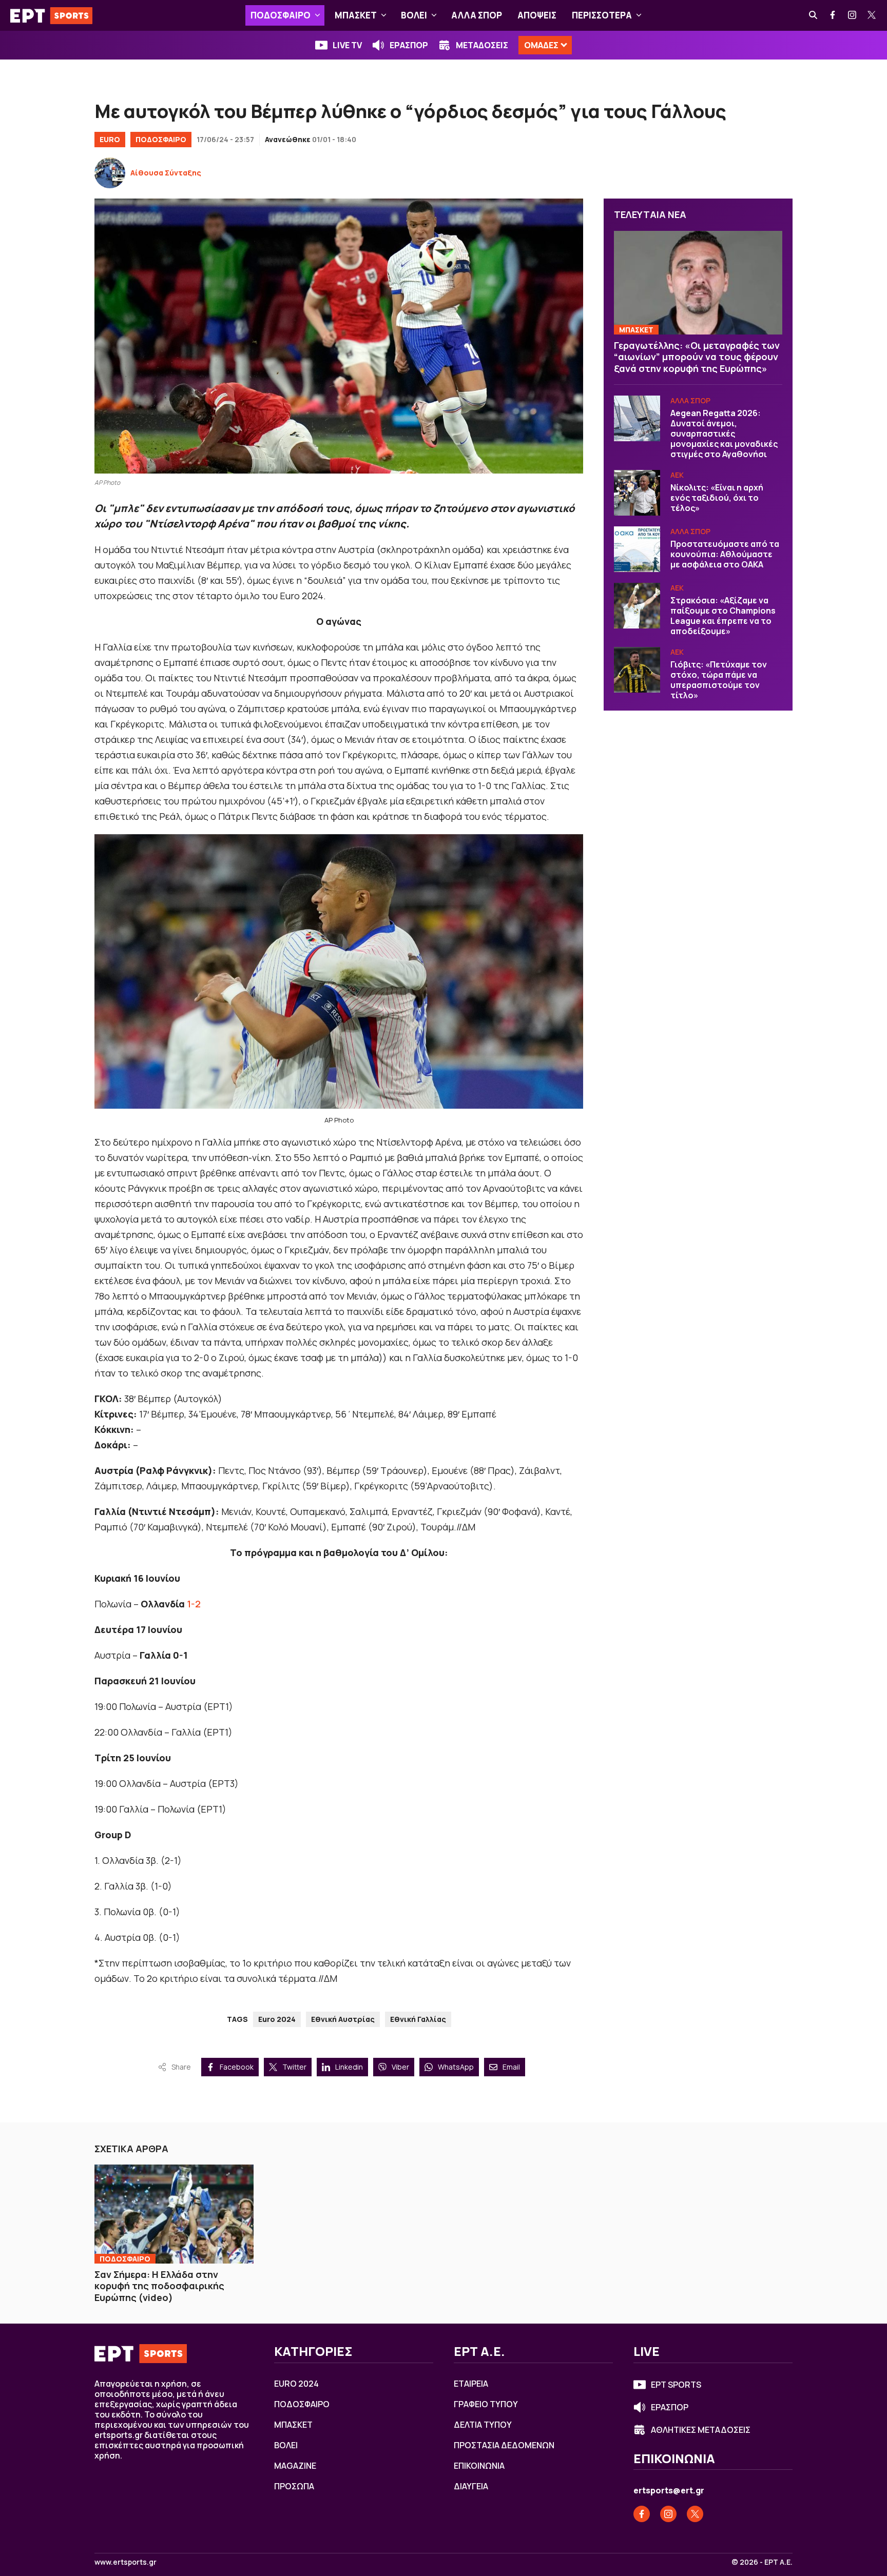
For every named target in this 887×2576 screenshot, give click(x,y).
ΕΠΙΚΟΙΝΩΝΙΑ (479, 2466)
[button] (317, 15)
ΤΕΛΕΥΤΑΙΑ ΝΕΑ (650, 214)
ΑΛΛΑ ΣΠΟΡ (477, 15)
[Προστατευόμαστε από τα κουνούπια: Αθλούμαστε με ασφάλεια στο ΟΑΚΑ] (637, 549)
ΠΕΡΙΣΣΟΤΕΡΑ (602, 15)
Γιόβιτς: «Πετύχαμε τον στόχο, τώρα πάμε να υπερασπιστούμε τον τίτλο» (719, 680)
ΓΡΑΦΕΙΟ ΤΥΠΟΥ (486, 2404)
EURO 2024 (296, 2384)
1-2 (194, 1604)
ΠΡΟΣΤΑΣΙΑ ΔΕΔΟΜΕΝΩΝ (504, 2445)
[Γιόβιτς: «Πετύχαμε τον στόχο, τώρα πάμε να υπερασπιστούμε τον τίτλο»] (637, 670)
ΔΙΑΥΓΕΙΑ (471, 2486)
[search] (814, 15)
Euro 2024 (277, 2019)
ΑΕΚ (677, 475)
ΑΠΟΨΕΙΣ (537, 15)
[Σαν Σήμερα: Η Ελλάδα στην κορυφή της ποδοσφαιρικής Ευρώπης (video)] (174, 2214)
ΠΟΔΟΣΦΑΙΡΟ (281, 15)
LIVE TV (347, 45)
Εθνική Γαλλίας (418, 2019)
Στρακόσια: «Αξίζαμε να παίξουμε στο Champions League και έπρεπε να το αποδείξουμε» (723, 616)
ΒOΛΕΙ (414, 15)
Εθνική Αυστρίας (343, 2019)
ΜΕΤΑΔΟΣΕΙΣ (482, 45)
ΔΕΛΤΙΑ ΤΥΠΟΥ (483, 2425)
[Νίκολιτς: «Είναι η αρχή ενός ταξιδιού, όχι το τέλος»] (637, 493)
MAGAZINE (295, 2466)
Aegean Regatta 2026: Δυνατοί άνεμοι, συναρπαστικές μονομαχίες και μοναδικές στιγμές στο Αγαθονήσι (724, 434)
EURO (110, 139)
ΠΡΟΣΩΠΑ (294, 2486)
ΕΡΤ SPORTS (676, 2385)
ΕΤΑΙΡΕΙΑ (471, 2384)
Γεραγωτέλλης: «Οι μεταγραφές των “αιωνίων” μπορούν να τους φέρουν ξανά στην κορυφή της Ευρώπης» (697, 357)
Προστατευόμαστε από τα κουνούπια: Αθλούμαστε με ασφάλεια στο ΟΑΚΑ (725, 555)
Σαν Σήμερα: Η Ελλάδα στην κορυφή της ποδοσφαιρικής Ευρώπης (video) (159, 2286)
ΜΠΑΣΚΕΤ (356, 15)
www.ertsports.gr (126, 2562)
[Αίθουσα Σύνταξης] (110, 173)
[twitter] (872, 15)
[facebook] (833, 15)
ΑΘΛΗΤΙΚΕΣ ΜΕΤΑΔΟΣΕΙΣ (701, 2430)
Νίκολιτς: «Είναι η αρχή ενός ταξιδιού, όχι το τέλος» (717, 498)
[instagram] (853, 15)
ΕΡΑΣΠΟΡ (409, 45)
